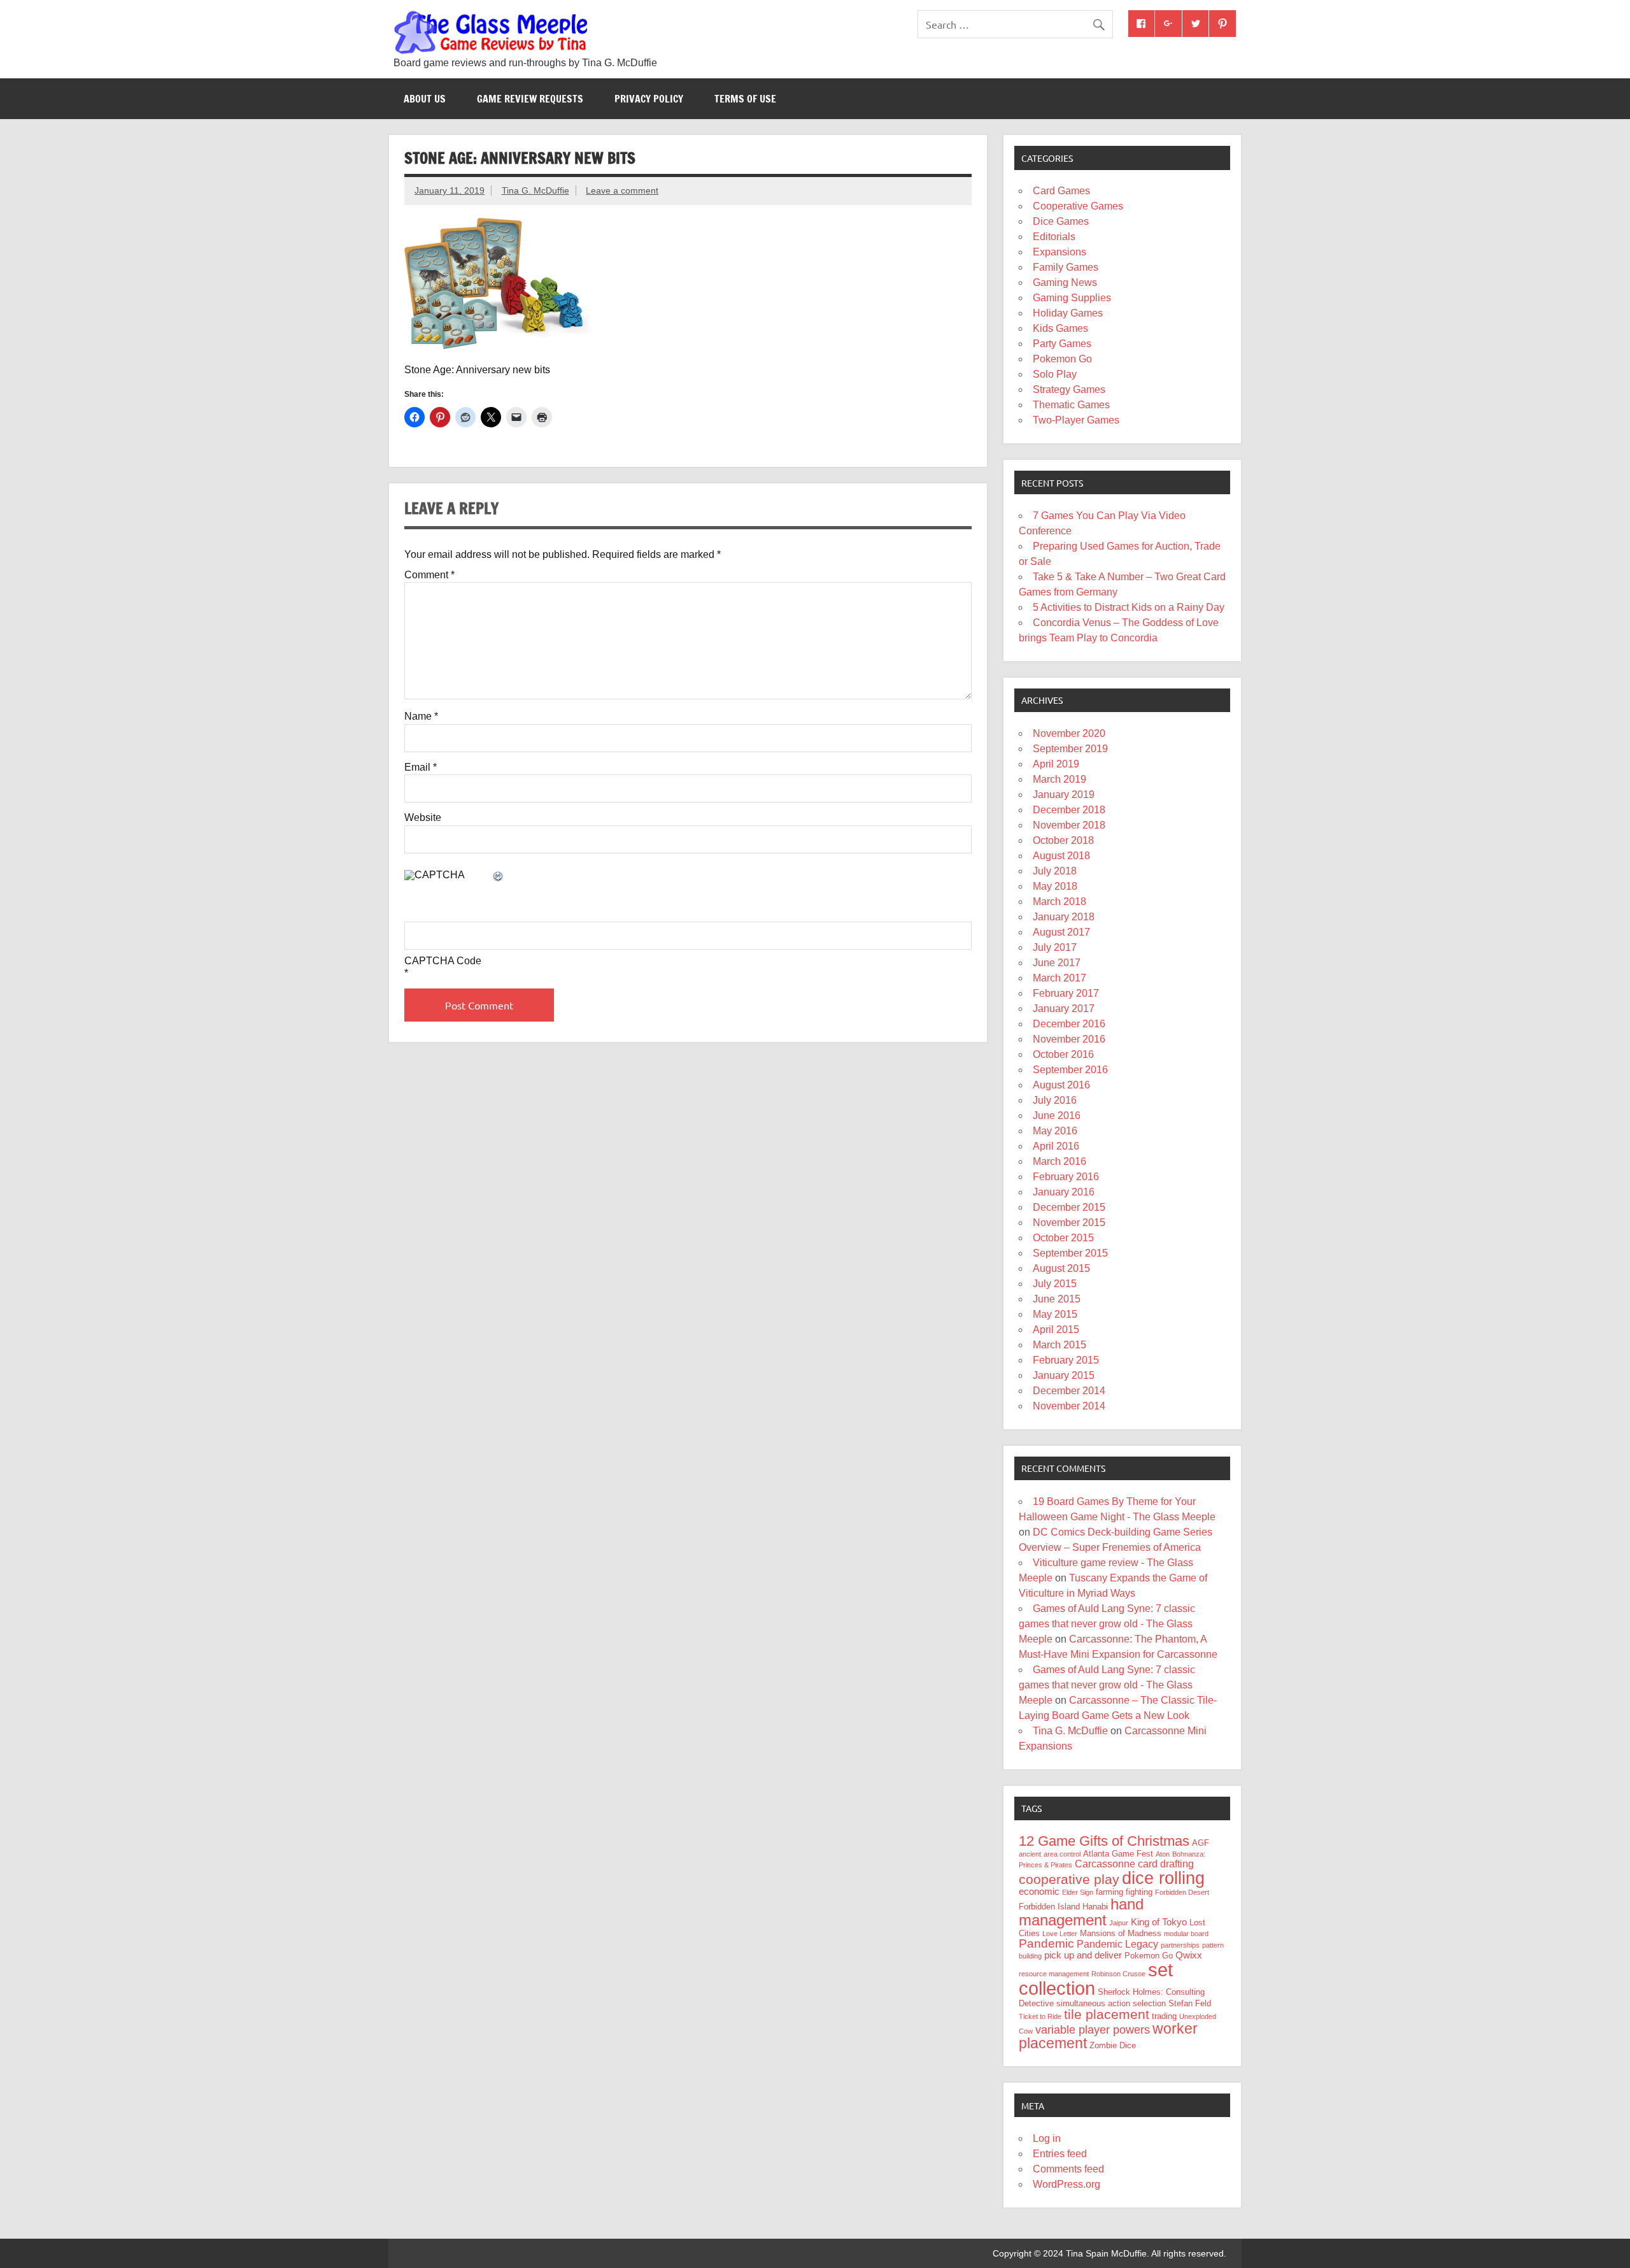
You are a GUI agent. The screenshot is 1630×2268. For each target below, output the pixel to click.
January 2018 (1064, 917)
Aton (1163, 1854)
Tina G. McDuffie (535, 190)
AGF (1201, 1843)
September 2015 (1070, 1253)
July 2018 (1055, 871)
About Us (425, 99)
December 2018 (1069, 810)
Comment (429, 575)
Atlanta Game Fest (1118, 1854)
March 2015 (1059, 1345)
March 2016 (1059, 1161)
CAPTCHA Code (443, 961)
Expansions (1059, 252)
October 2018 (1063, 840)
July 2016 (1055, 1100)
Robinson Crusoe (1118, 1974)
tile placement (1107, 2014)
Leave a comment (622, 190)
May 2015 (1055, 1314)
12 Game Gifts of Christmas (1104, 1841)
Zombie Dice (1113, 2045)
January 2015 (1064, 1375)
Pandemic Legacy (1117, 1944)
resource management (1054, 1974)
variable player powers (1093, 2030)
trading (1164, 2016)
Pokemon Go (1062, 359)
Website (423, 818)
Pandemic (1046, 1943)
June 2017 (1057, 963)
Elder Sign (1078, 1892)
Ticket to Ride (1040, 2016)
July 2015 (1055, 1284)
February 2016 (1066, 1177)
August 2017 (1061, 932)
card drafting (1166, 1864)
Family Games (1066, 267)
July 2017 (1055, 947)
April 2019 (1056, 764)
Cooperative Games (1078, 206)
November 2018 (1069, 825)
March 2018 (1059, 902)
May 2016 (1055, 1131)
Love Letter (1060, 1934)
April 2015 (1056, 1330)
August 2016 (1061, 1085)
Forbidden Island (1049, 1907)
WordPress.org (1067, 2184)
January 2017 (1064, 1009)
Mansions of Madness (1121, 1933)
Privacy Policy (649, 99)
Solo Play (1055, 374)
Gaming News (1065, 282)
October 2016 (1063, 1054)
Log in (1047, 2138)
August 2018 (1061, 856)
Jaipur (1119, 1923)
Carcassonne (1105, 1864)
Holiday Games (1068, 313)
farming (1109, 1892)
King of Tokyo (1159, 1922)
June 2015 (1057, 1299)
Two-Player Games (1076, 420)
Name (421, 717)
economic (1039, 1892)
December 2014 (1069, 1391)
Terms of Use (745, 99)
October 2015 (1063, 1238)
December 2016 (1069, 1024)
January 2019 (1064, 795)
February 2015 (1066, 1360)
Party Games (1062, 344)
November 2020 (1069, 733)
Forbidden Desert (1182, 1892)
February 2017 (1066, 993)
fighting (1139, 1892)
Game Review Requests (530, 99)
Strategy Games (1069, 389)
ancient (1030, 1854)
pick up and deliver (1083, 1955)
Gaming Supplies (1072, 298)
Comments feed (1068, 2169)
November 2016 (1069, 1039)
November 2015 (1069, 1223)
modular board (1186, 1934)
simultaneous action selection (1111, 2003)
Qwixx (1189, 1955)
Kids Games (1060, 328)
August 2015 (1061, 1268)
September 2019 (1070, 749)
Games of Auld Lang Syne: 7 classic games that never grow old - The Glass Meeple (1107, 1624)
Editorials (1054, 237)
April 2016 (1056, 1146)
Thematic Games (1071, 405)
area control (1062, 1854)
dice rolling (1163, 1878)
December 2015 (1069, 1207)
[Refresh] (499, 877)
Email (421, 767)
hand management (1081, 1912)
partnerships (1180, 1945)
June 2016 (1057, 1116)
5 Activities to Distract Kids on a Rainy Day (1129, 607)
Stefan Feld (1190, 2003)
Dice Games (1061, 221)
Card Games (1061, 191)
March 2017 (1059, 978)
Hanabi (1095, 1907)
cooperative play (1069, 1879)
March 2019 (1059, 779)
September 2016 (1070, 1070)
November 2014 (1069, 1406)
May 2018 (1055, 886)
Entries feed (1060, 2154)
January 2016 (1064, 1192)
